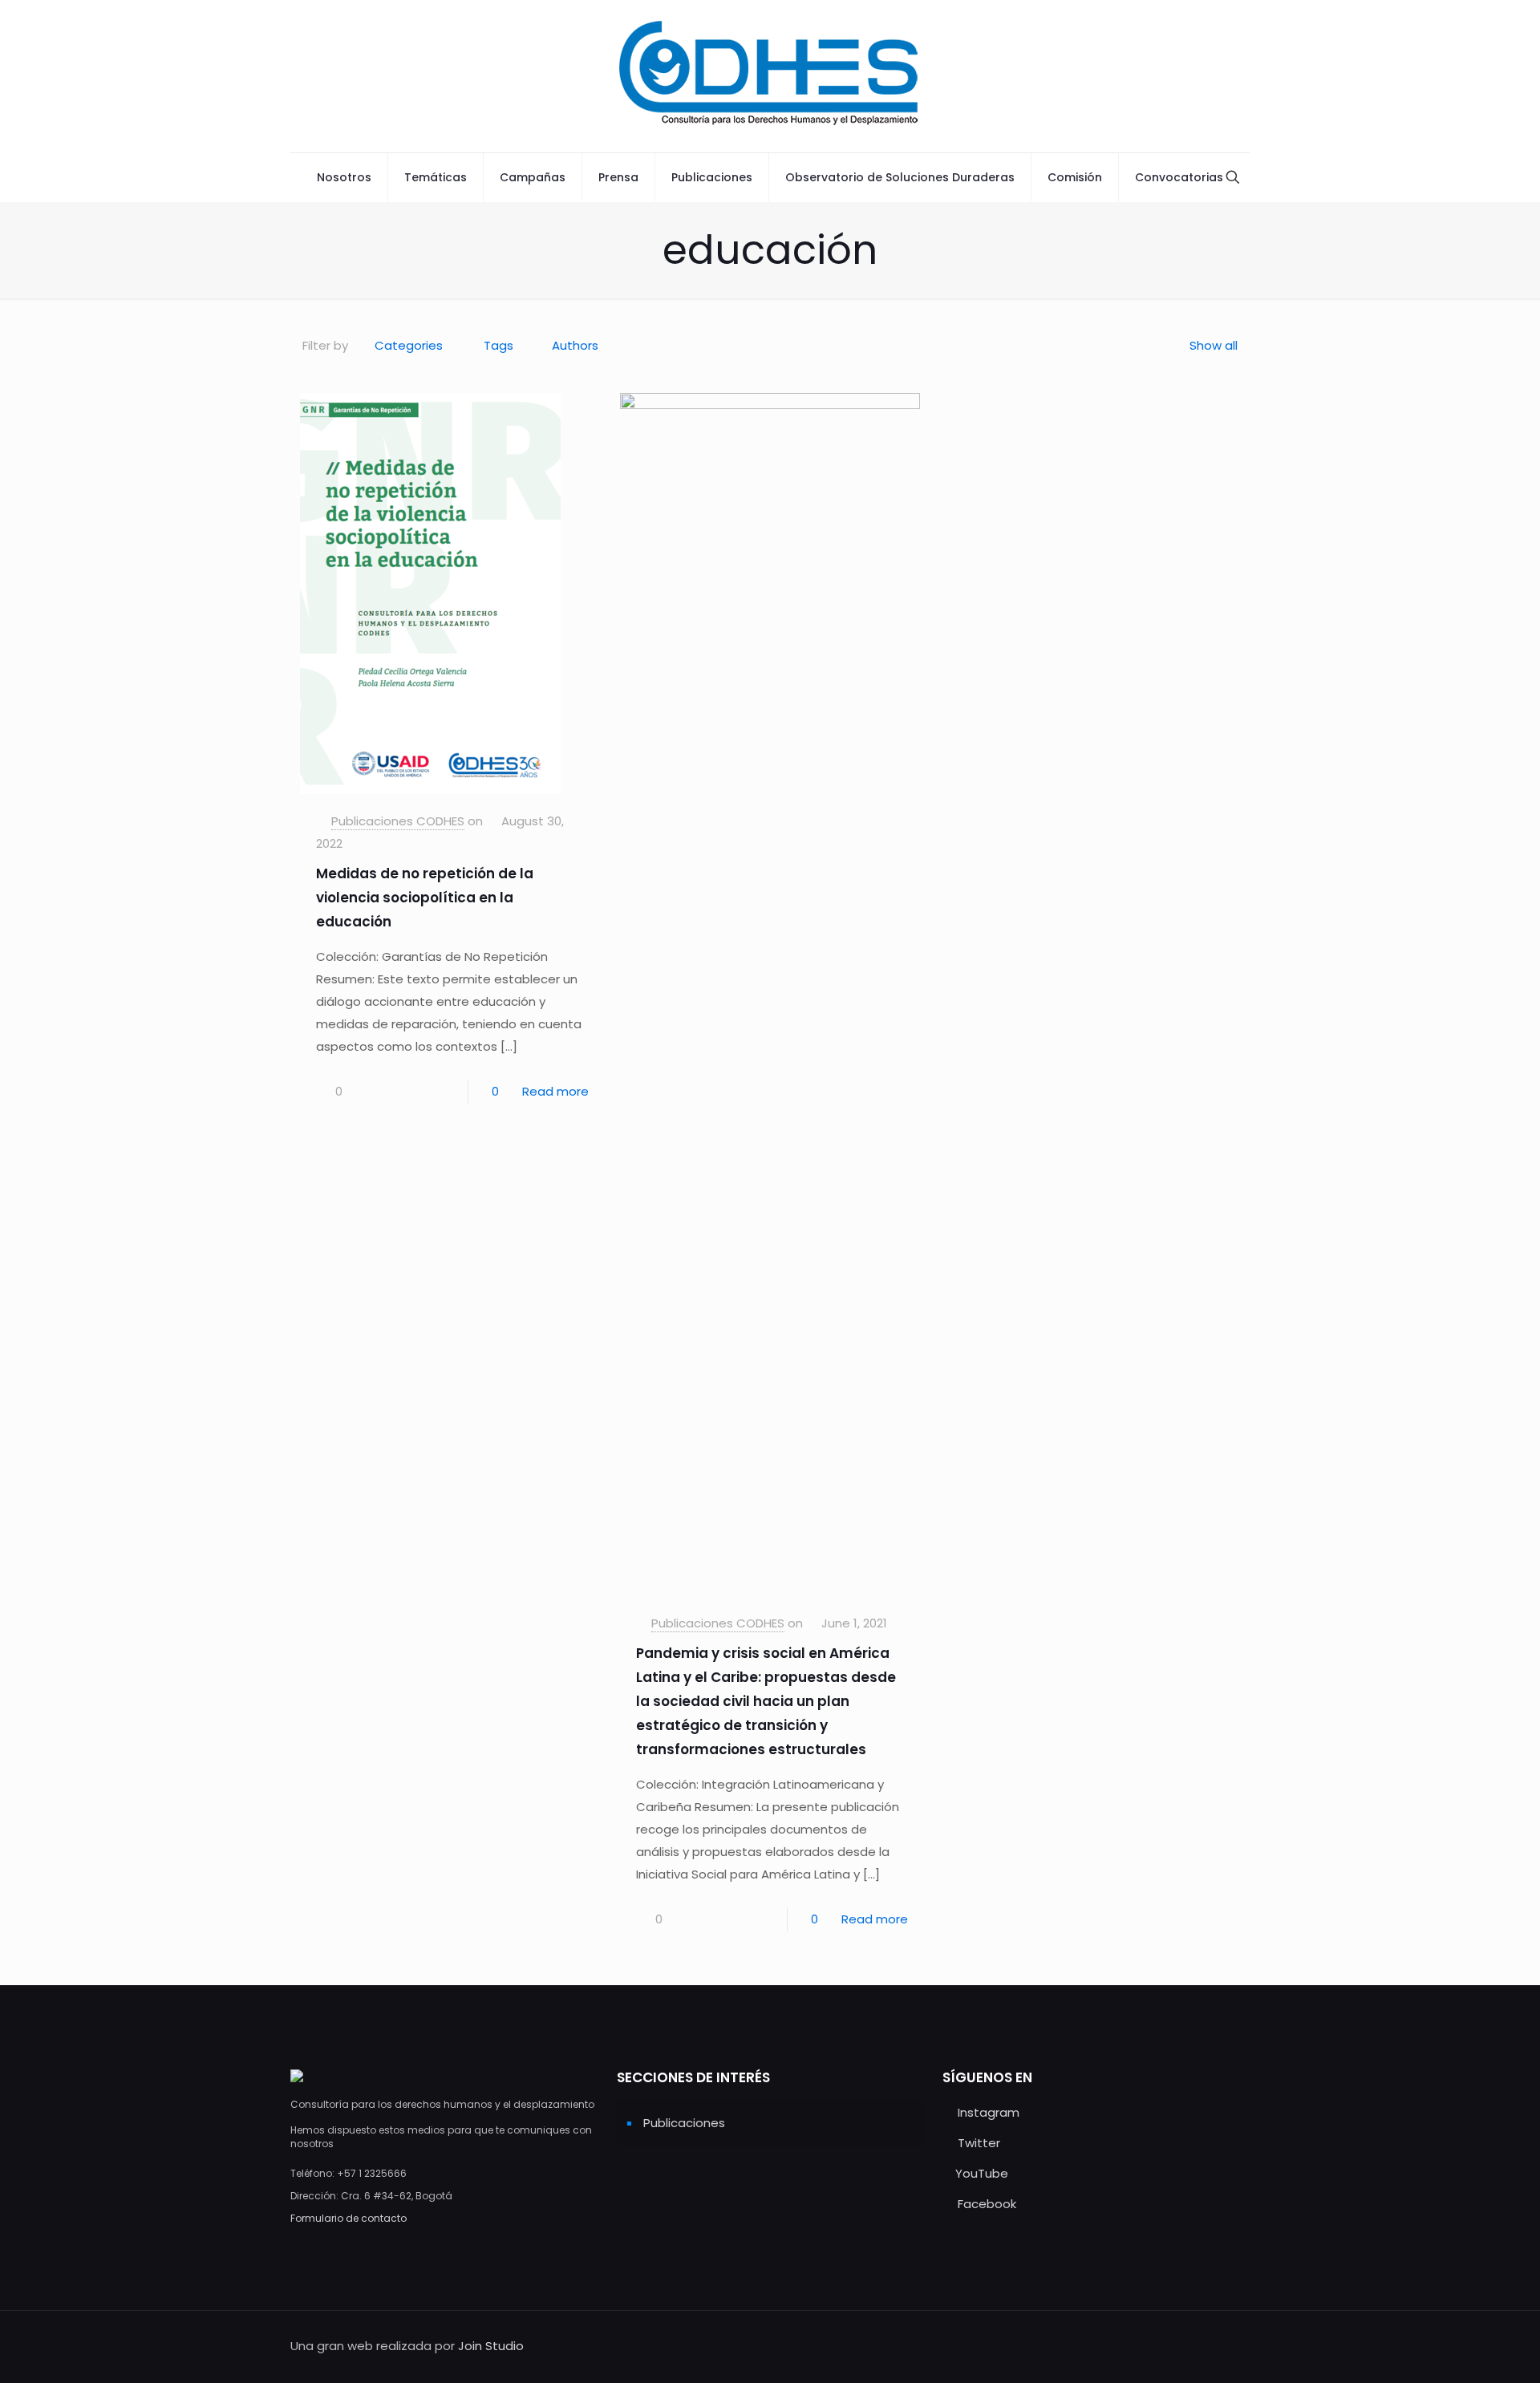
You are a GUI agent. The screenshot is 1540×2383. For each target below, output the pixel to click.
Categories (409, 345)
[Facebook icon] (1194, 2346)
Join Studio (491, 2346)
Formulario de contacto (349, 2218)
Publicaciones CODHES (398, 821)
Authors (575, 345)
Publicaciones (684, 2123)
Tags (498, 345)
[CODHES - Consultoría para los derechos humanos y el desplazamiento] (770, 76)
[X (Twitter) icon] (1160, 2346)
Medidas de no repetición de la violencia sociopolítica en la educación (425, 898)
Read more (555, 1091)
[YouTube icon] (1177, 2346)
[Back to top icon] (1233, 2344)
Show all (1214, 345)
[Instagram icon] (1143, 2346)
